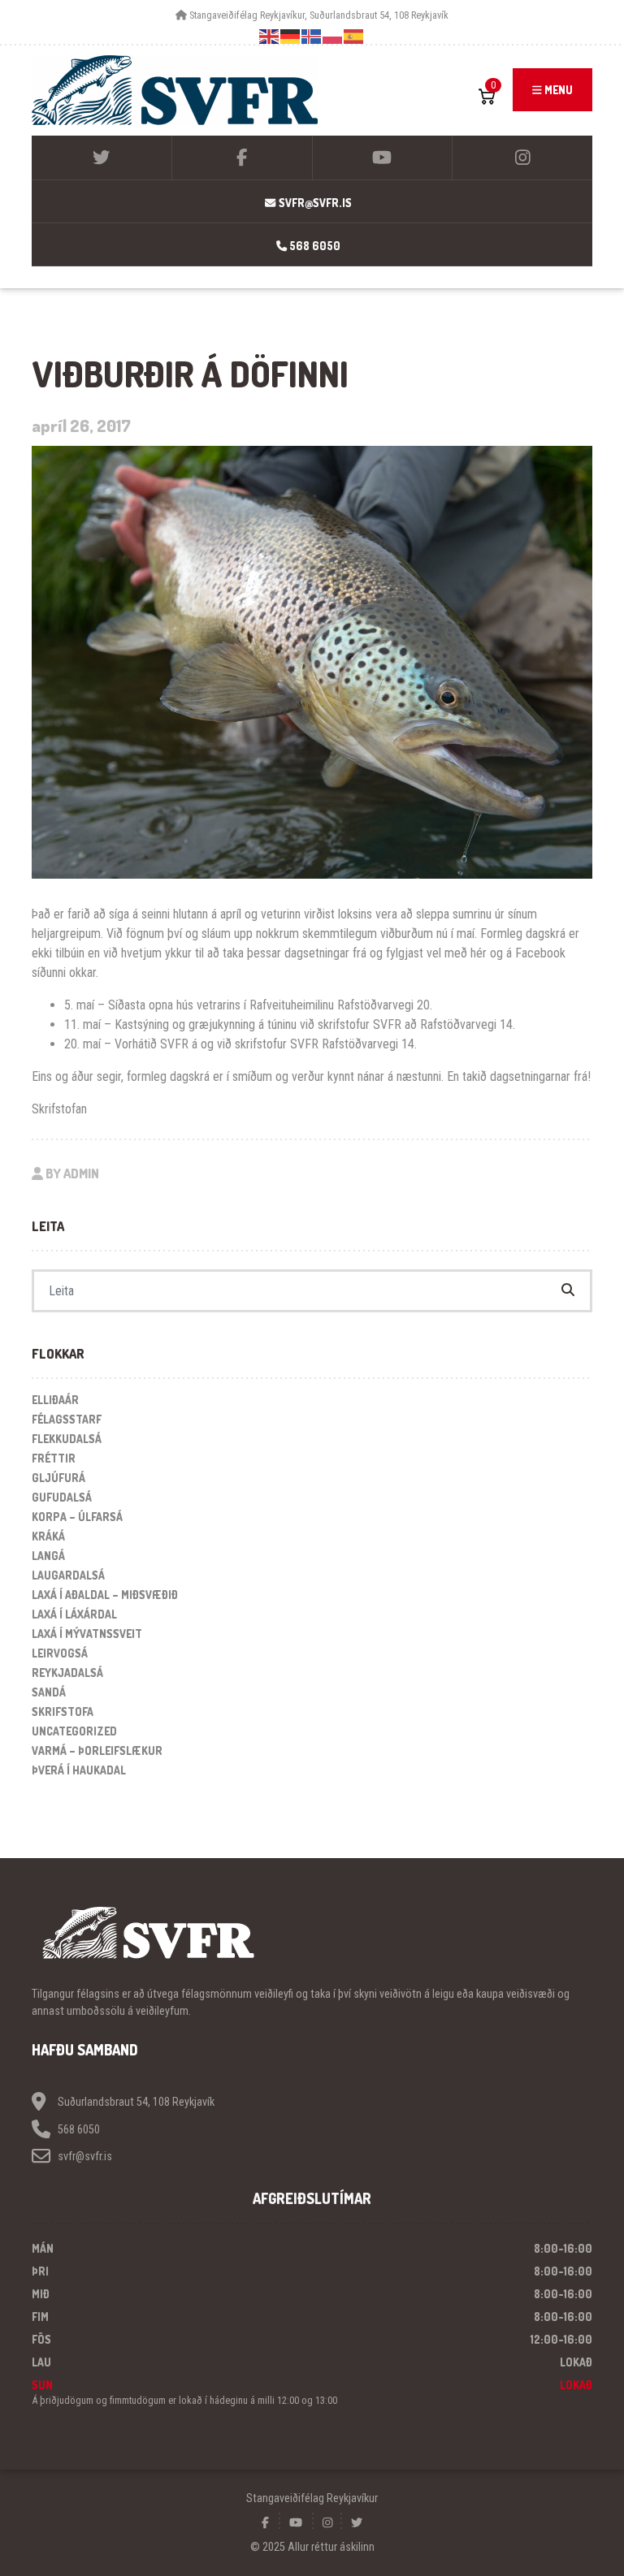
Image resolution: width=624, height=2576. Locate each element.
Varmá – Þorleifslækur (97, 1750)
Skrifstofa (63, 1712)
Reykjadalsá (67, 1673)
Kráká (48, 1536)
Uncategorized (74, 1731)
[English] (270, 36)
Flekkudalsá (67, 1439)
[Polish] (333, 36)
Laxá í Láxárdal (74, 1614)
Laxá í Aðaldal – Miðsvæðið (105, 1595)
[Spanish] (354, 36)
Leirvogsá (60, 1653)
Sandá (49, 1692)
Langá (48, 1556)
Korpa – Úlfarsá (77, 1517)
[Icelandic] (312, 36)
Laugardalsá (68, 1575)
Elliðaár (55, 1400)
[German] (291, 36)
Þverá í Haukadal (79, 1770)
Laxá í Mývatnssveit (87, 1634)
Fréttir (54, 1458)
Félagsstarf (67, 1419)
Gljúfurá (58, 1478)
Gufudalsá (62, 1497)
